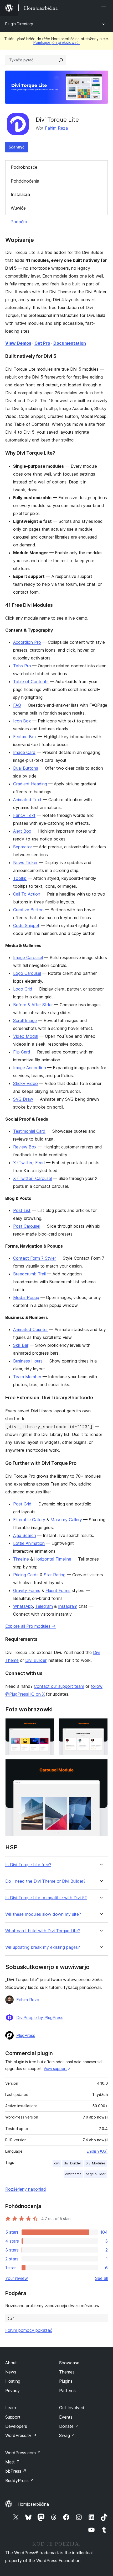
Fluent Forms (58, 1590)
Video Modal (26, 1036)
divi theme (73, 2174)
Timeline (21, 1559)
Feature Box (25, 737)
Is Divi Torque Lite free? (28, 1865)
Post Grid (22, 1504)
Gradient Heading (30, 784)
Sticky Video (25, 1083)
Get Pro (42, 343)
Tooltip (20, 878)
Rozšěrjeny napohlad (26, 2189)
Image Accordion (30, 1068)
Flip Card (22, 1052)
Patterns (67, 2391)
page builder (96, 2174)
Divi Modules (96, 2163)
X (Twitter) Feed (29, 1163)
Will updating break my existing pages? (43, 1947)
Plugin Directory (19, 24)
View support (55, 2069)
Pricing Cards (26, 1575)
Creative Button (28, 910)
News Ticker (25, 863)
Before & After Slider (33, 1005)
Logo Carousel (27, 973)
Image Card (24, 752)
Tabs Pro (22, 666)
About (11, 2363)
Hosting (13, 2381)
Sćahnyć (17, 147)
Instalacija (20, 194)
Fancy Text (24, 815)
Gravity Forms (27, 1590)
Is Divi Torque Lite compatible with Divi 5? (46, 1898)
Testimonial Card (29, 1131)
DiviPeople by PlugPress (40, 2018)
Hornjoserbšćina (33, 2504)
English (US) (97, 2151)
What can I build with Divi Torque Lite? (43, 1931)
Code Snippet (26, 925)
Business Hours (28, 1361)
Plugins (66, 2381)
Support (13, 2417)
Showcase (69, 2363)
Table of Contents (31, 682)
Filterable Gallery (29, 1520)
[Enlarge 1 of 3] (47, 1725)
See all (101, 2278)
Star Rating (55, 1575)
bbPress (16, 2471)
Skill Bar (21, 1345)
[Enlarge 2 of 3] (101, 1725)
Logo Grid (23, 989)
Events (66, 2417)
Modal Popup (26, 1297)
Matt (13, 2462)
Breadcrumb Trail (29, 1274)
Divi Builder (36, 1660)
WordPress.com (23, 2453)
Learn (11, 2408)
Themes (67, 2372)
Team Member (27, 1377)
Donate (69, 2426)
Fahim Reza (56, 128)
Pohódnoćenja (25, 181)
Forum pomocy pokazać (29, 2330)
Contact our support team (59, 1686)
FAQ (17, 705)
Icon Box (22, 721)
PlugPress (26, 2035)
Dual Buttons (26, 768)
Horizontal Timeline (53, 1559)
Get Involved (72, 2408)
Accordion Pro (27, 642)
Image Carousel (28, 957)
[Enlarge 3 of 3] (101, 1766)
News (11, 2372)
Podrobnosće (24, 167)
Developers (16, 2426)
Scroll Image (25, 1020)
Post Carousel (27, 1226)
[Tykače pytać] (61, 60)
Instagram (68, 1606)
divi (57, 2163)
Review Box (25, 1147)
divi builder (73, 2163)
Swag (67, 2435)
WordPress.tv (21, 2435)
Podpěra (19, 222)
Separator (23, 847)
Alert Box (22, 831)
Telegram (44, 1606)
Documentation (70, 343)
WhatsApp (23, 1606)
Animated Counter (30, 1329)
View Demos (18, 343)
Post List (22, 1210)
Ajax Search (25, 1535)
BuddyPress (20, 2481)
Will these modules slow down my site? (43, 1914)
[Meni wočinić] (105, 8)
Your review (17, 2278)
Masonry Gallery (66, 1520)
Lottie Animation (29, 1543)
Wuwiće (18, 208)
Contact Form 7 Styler (35, 1258)
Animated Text (27, 800)
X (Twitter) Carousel (32, 1178)
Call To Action (27, 894)
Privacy (12, 2391)
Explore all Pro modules (30, 1626)
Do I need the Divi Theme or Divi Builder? (45, 1881)
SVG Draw (23, 1099)
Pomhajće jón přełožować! (56, 42)
